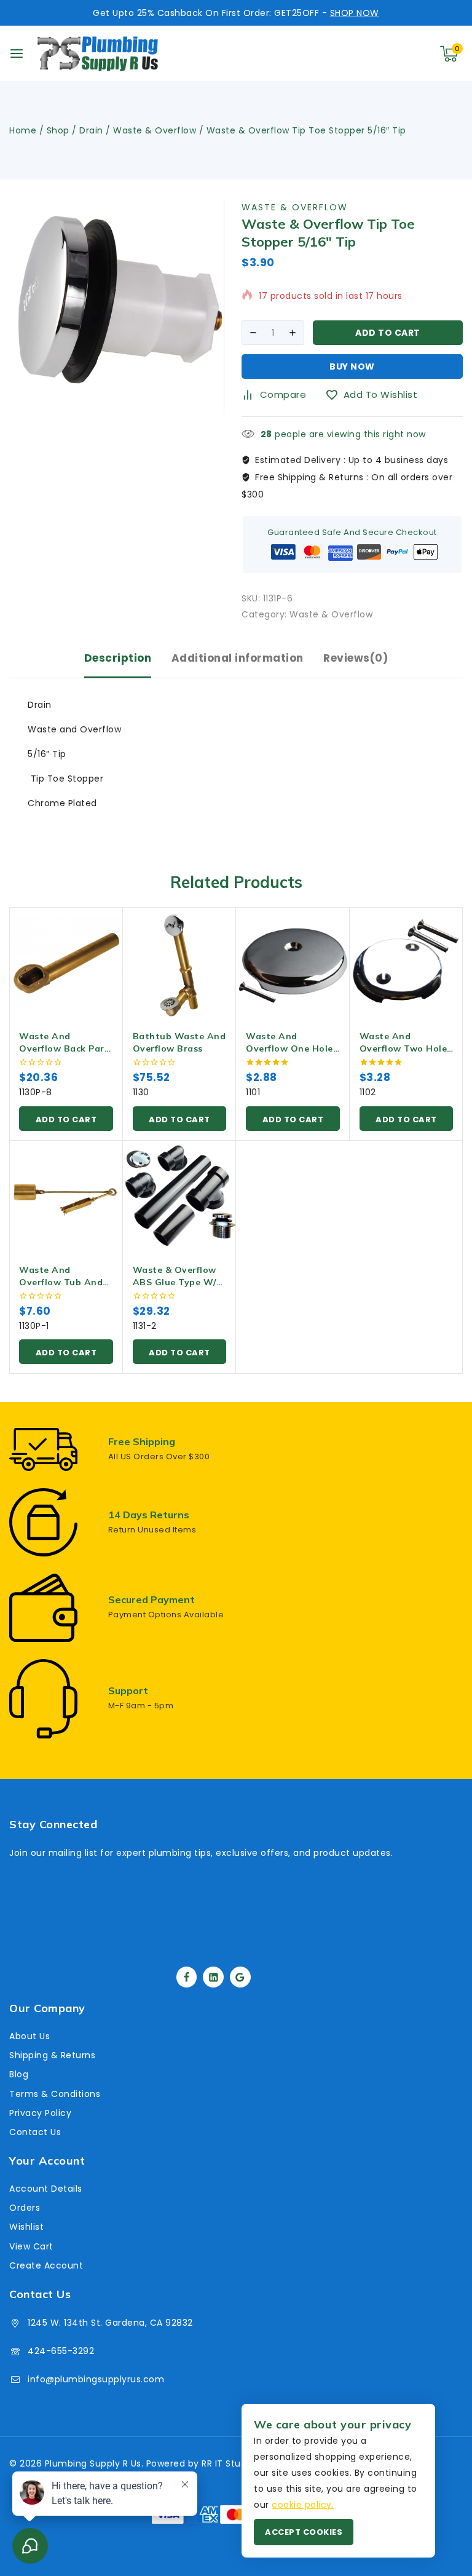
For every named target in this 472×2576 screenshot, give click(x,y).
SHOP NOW (355, 13)
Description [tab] (118, 658)
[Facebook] (187, 1977)
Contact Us (35, 2132)
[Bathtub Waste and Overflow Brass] (180, 964)
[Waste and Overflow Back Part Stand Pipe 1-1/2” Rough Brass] (66, 964)
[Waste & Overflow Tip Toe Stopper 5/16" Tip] (116, 307)
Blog (19, 2074)
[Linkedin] (213, 1977)
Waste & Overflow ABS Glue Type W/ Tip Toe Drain (175, 1282)
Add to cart (388, 333)
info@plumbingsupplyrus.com (96, 2379)
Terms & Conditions (55, 2094)
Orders (25, 2208)
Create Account (46, 2265)
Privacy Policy (40, 2113)
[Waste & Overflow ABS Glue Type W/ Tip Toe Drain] (180, 1198)
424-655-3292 (61, 2351)
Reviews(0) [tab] (356, 658)
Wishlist (26, 2227)
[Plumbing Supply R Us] (98, 54)
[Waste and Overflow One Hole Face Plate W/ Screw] (293, 964)
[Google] (240, 1977)
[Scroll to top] (442, 2509)
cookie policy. (303, 2505)
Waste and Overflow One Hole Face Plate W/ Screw (293, 1048)
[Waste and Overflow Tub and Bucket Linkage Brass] (66, 1198)
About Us (29, 2036)
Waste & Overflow (295, 207)
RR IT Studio (228, 2463)
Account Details (46, 2189)
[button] (66, 1119)
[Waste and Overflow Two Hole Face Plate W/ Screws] (407, 964)
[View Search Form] (392, 54)
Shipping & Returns (52, 2055)
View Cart (31, 2246)
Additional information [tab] (238, 658)
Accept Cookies (304, 2532)
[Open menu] (17, 54)
